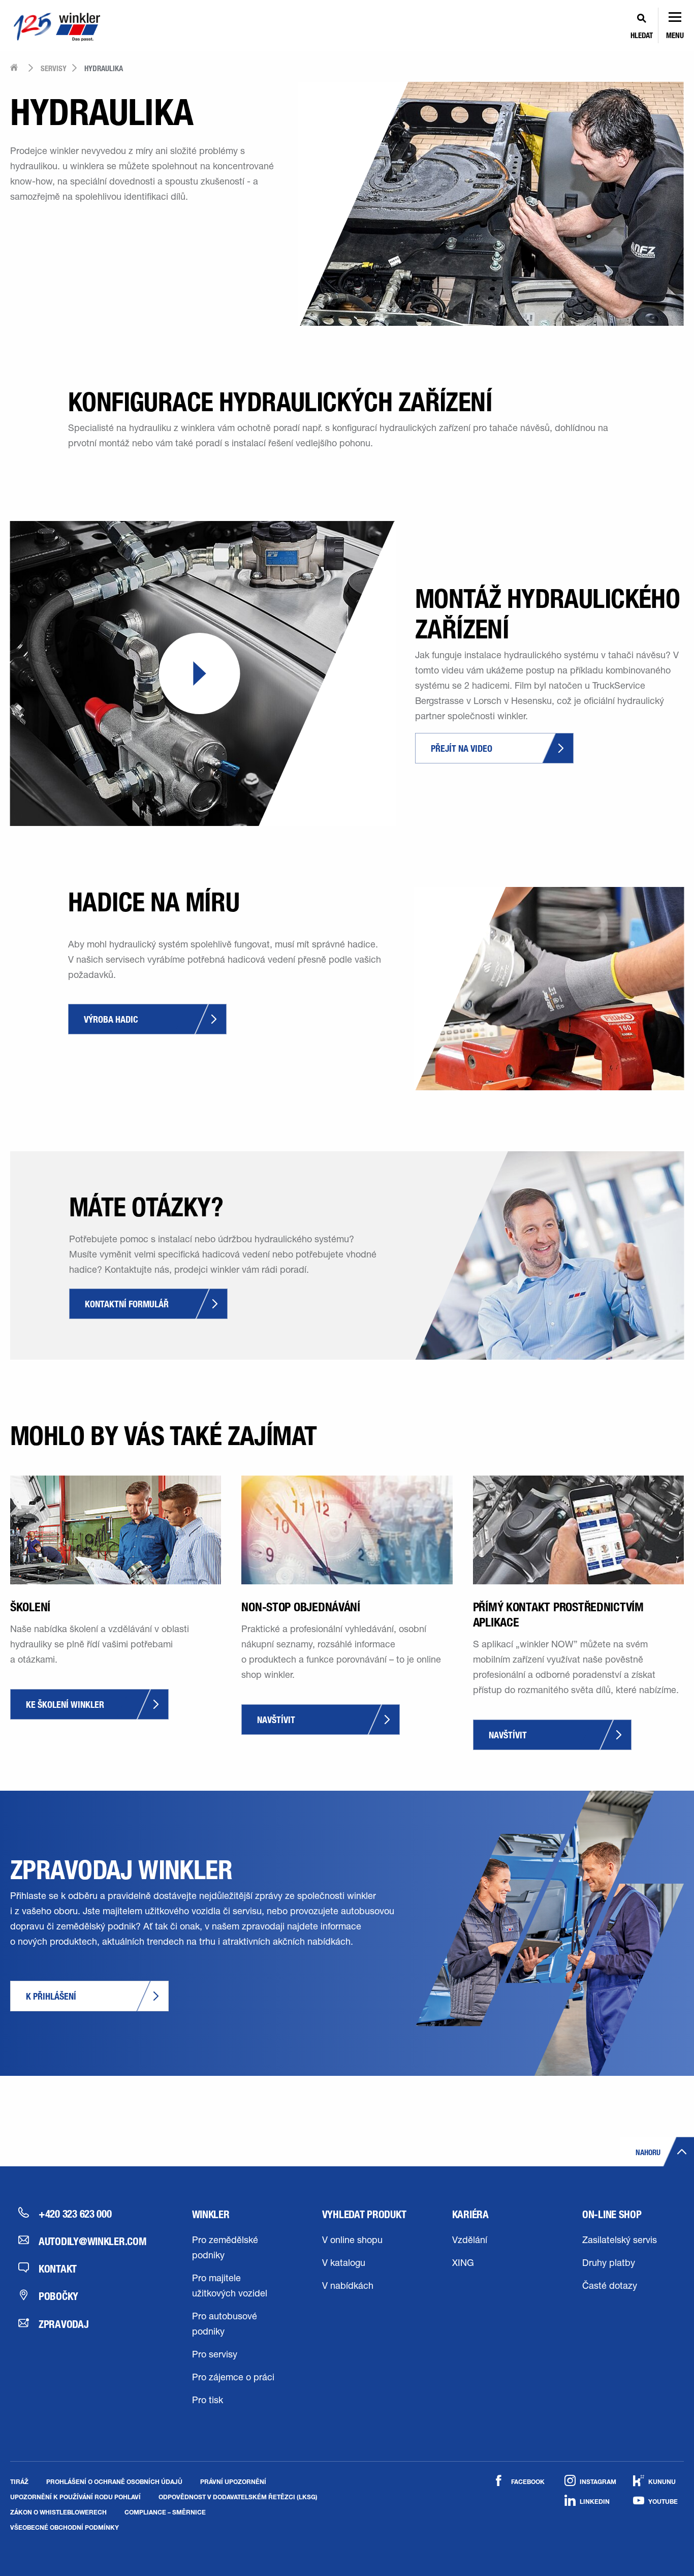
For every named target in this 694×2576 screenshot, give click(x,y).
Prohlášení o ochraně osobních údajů (114, 2481)
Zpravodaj (64, 2324)
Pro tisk (208, 2401)
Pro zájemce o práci (233, 2378)
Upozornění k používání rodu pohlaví (75, 2497)
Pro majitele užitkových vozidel (230, 2287)
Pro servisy (215, 2355)
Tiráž (19, 2481)
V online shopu (352, 2241)
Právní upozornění (233, 2481)
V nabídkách (348, 2287)
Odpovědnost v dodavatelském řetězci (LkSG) (238, 2497)
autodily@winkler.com (93, 2241)
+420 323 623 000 (75, 2214)
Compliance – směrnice (165, 2512)
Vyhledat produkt (364, 2214)
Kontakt (58, 2268)
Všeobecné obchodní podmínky (65, 2527)
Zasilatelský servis (620, 2241)
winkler (211, 2214)
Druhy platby (609, 2264)
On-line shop (612, 2214)
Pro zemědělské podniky (225, 2249)
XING (463, 2264)
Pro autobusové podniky (225, 2325)
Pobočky (58, 2296)
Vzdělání (470, 2241)
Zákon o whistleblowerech (58, 2512)
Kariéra (470, 2214)
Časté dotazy (610, 2287)
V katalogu (344, 2264)
